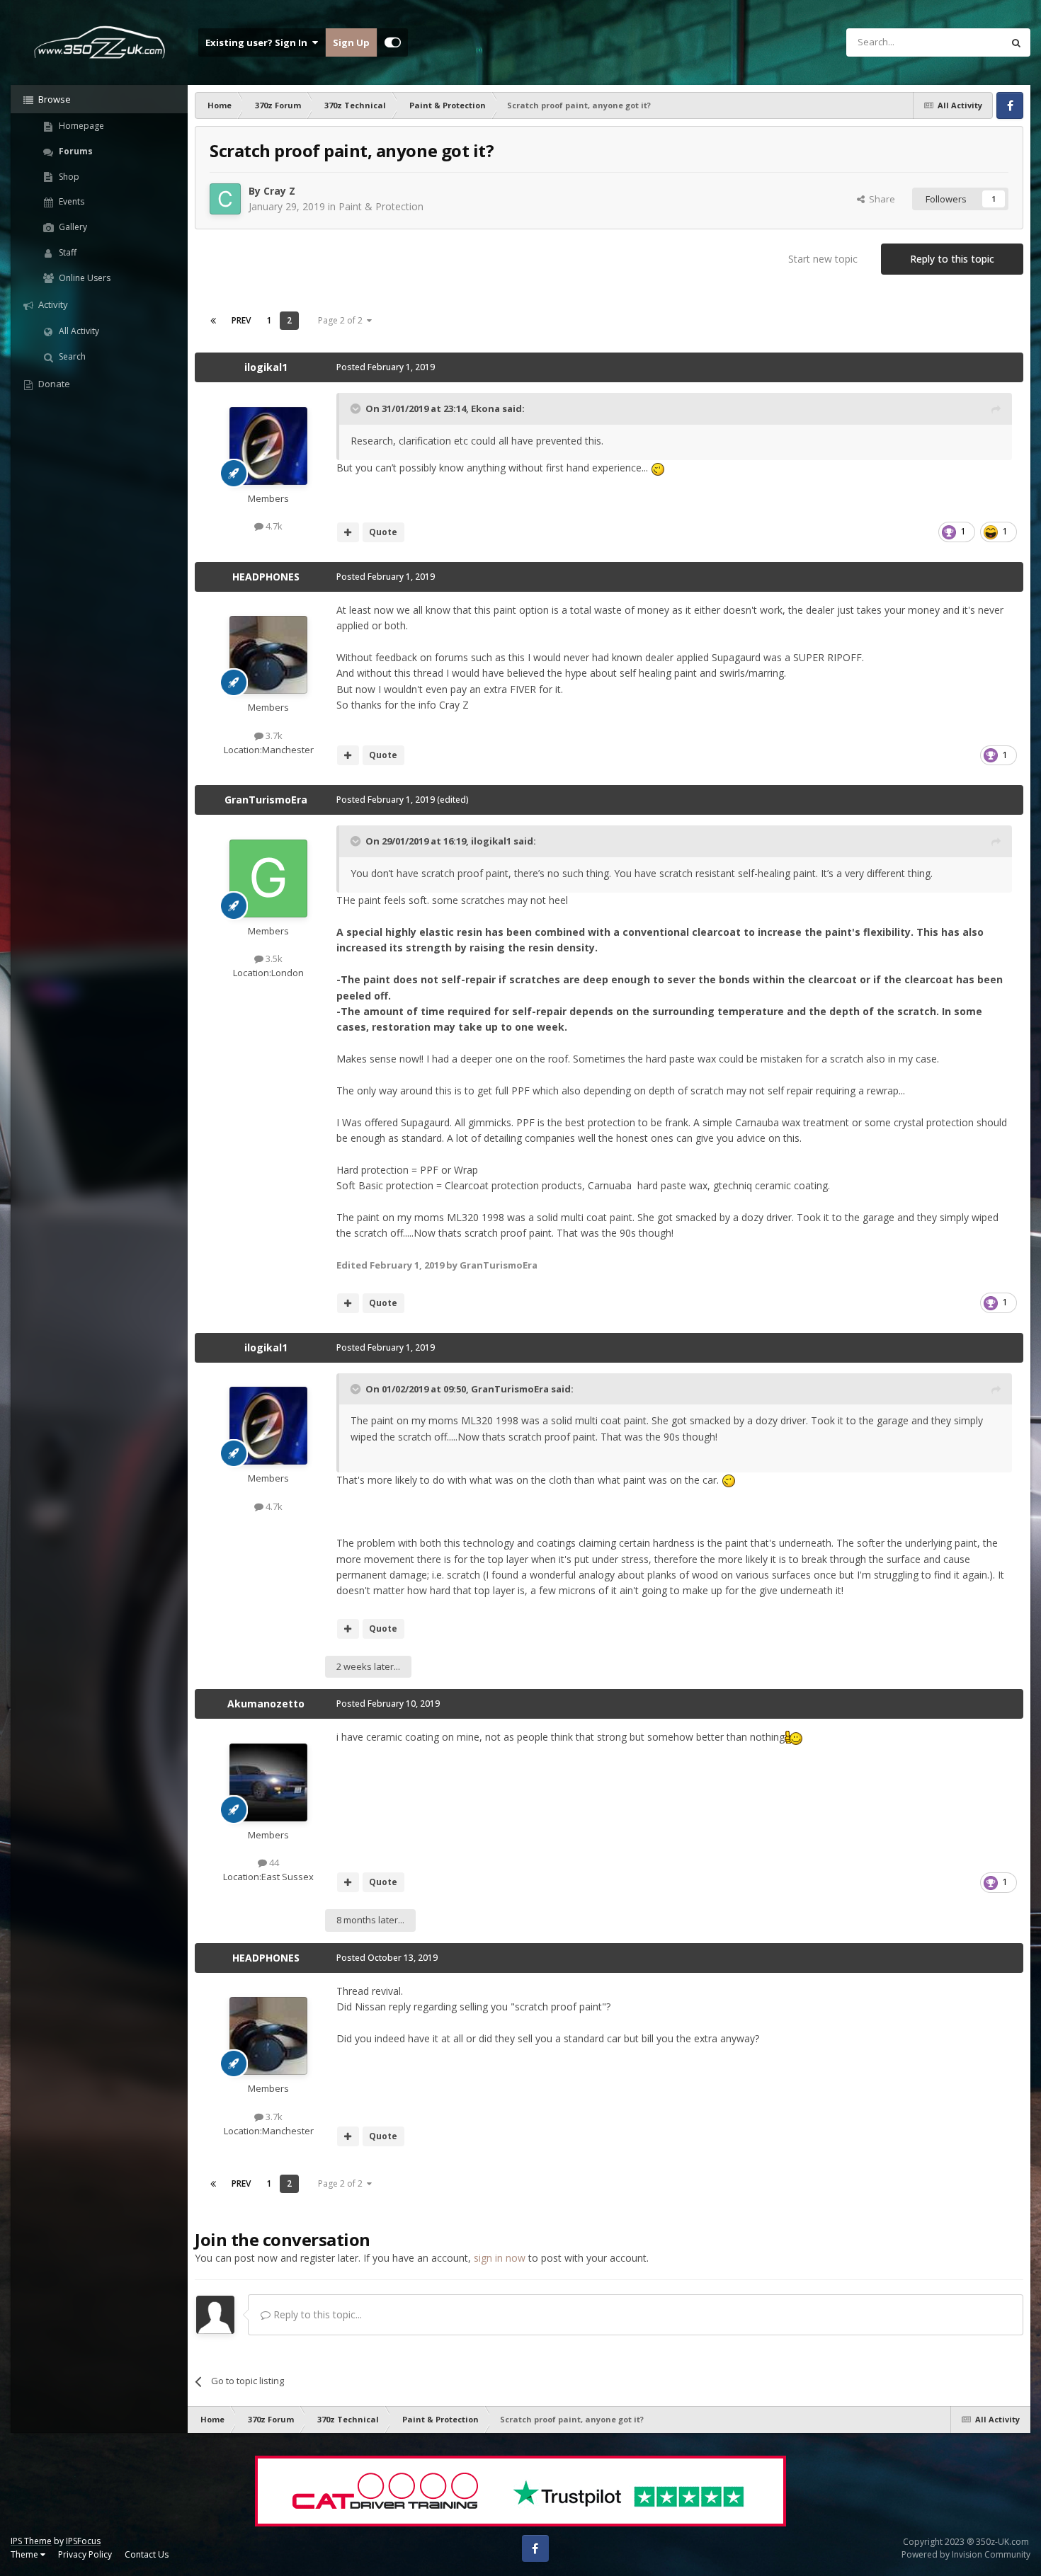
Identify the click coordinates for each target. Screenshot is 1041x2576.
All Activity (78, 331)
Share (880, 199)
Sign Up (351, 42)
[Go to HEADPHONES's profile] (268, 655)
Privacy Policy (85, 2554)
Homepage (80, 126)
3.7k (273, 735)
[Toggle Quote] (357, 408)
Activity (52, 304)
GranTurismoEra (266, 800)
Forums (75, 151)
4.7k (273, 526)
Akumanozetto (266, 1704)
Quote (383, 532)
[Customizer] (393, 42)
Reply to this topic (952, 259)
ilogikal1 (266, 367)
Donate (53, 384)
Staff (67, 252)
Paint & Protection (381, 206)
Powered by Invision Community (966, 2554)
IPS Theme (31, 2541)
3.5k (273, 958)
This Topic (962, 42)
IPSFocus (83, 2541)
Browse (53, 99)
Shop (68, 177)
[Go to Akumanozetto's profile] (268, 1782)
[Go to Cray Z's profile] (225, 199)
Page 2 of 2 (342, 320)
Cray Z (279, 191)
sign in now (500, 2258)
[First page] (213, 321)
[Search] (1016, 42)
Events (70, 201)
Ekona (485, 408)
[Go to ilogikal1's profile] (268, 446)
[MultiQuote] (348, 532)
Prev (241, 320)
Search (71, 356)
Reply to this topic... (316, 2314)
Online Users (84, 278)
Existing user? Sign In (258, 42)
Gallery (72, 227)
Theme (25, 2554)
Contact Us (147, 2554)
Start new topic (823, 259)
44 (273, 1862)
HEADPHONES (266, 577)
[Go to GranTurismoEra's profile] (268, 878)
